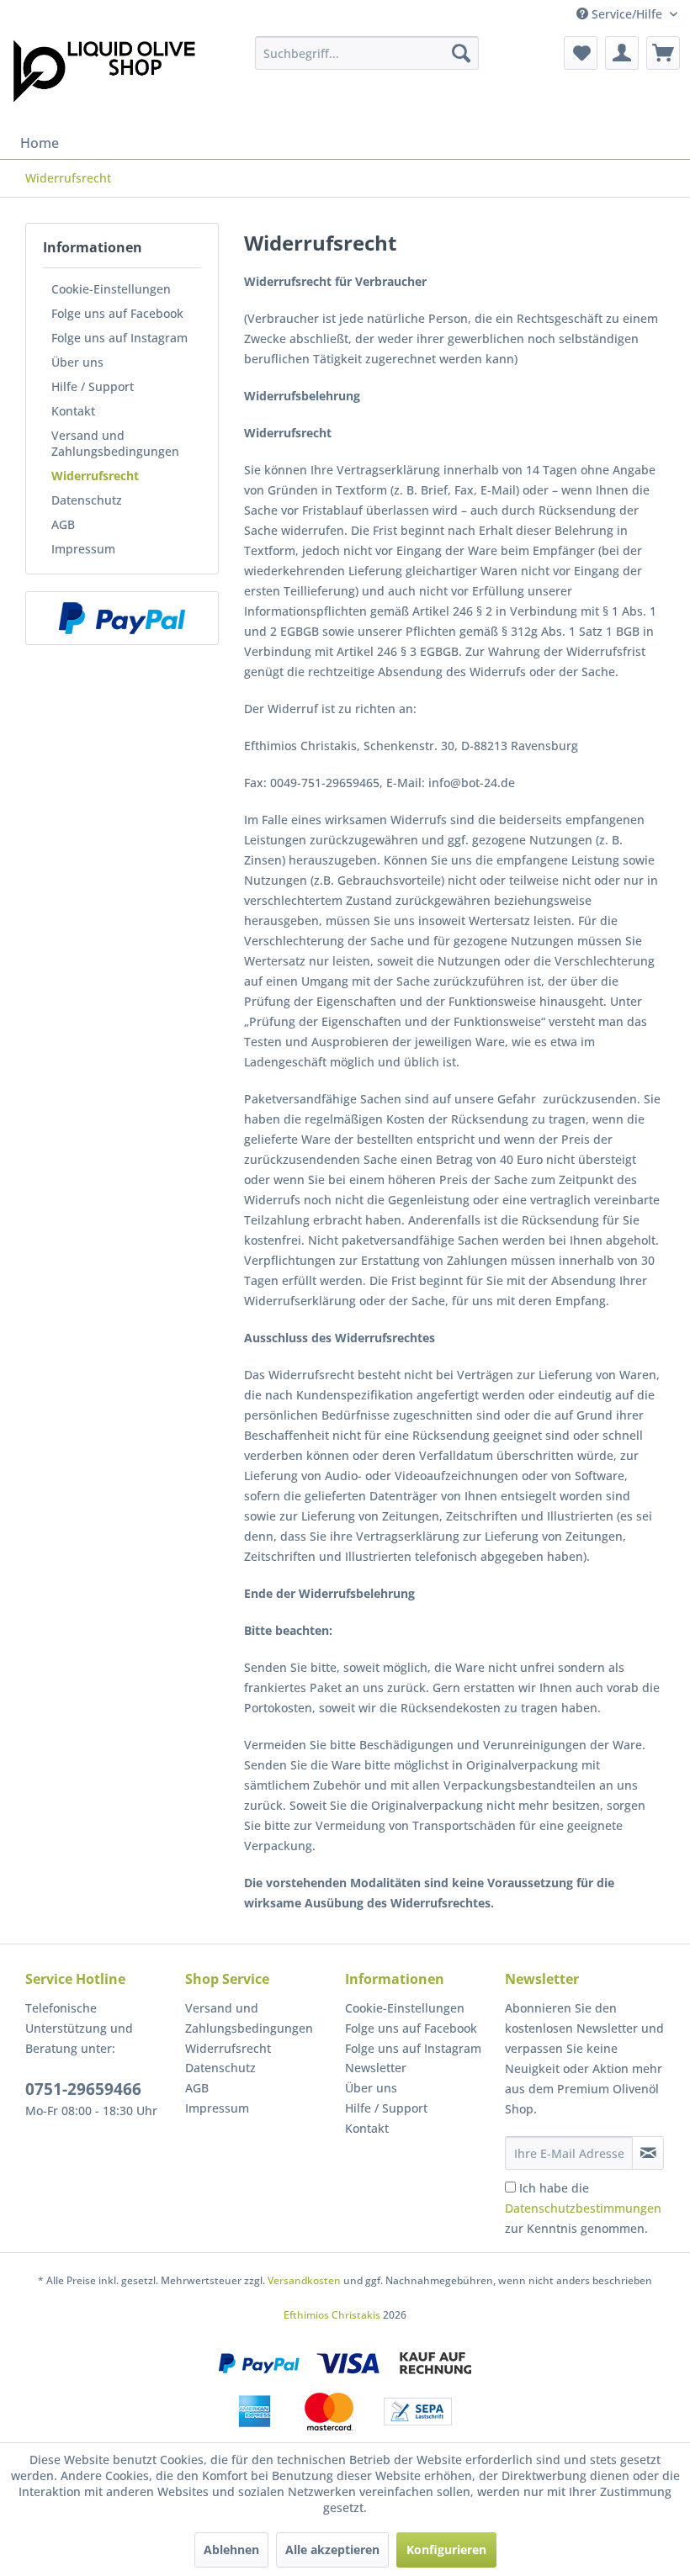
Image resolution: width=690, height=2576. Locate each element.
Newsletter (376, 2068)
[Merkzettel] (581, 53)
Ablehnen (231, 2550)
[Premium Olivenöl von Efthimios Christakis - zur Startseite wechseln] (104, 77)
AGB (63, 524)
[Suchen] (461, 53)
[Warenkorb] (663, 53)
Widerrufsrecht (95, 476)
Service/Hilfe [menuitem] (627, 14)
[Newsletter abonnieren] (648, 2153)
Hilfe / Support (93, 386)
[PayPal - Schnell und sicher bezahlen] (122, 618)
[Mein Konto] (622, 53)
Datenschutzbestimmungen (583, 2208)
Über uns (77, 362)
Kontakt (73, 411)
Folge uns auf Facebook (117, 313)
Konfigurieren (446, 2550)
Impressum (83, 549)
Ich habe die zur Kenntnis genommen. (583, 2208)
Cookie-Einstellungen (111, 289)
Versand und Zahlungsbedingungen (115, 443)
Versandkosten (304, 2280)
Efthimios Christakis (332, 2315)
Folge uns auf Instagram (119, 338)
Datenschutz (87, 500)
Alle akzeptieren (332, 2550)
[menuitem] (367, 53)
